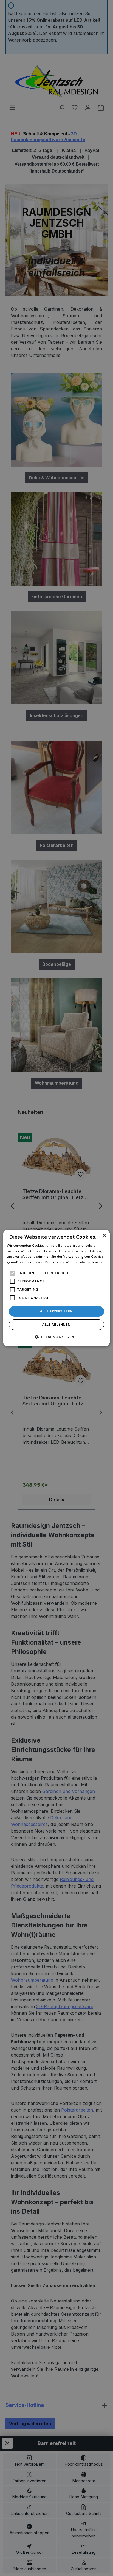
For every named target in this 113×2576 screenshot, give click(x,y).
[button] (57, 1337)
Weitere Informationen (84, 1262)
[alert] (56, 1288)
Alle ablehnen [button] (56, 1324)
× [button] (104, 1236)
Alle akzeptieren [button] (56, 1311)
